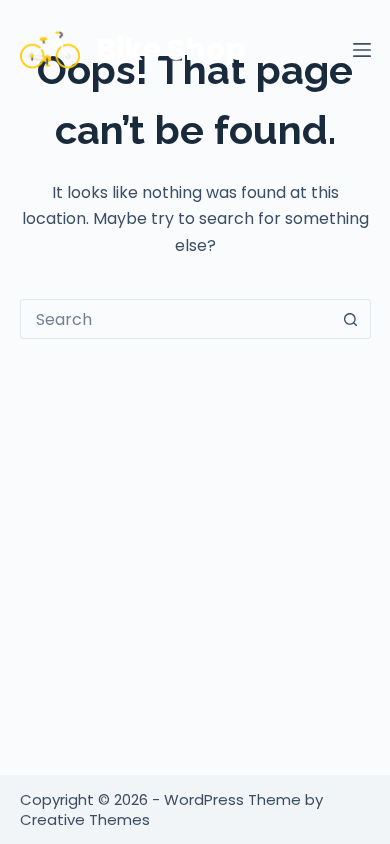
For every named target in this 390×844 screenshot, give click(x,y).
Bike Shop (171, 49)
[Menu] (362, 50)
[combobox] (176, 319)
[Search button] (351, 319)
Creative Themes (85, 819)
